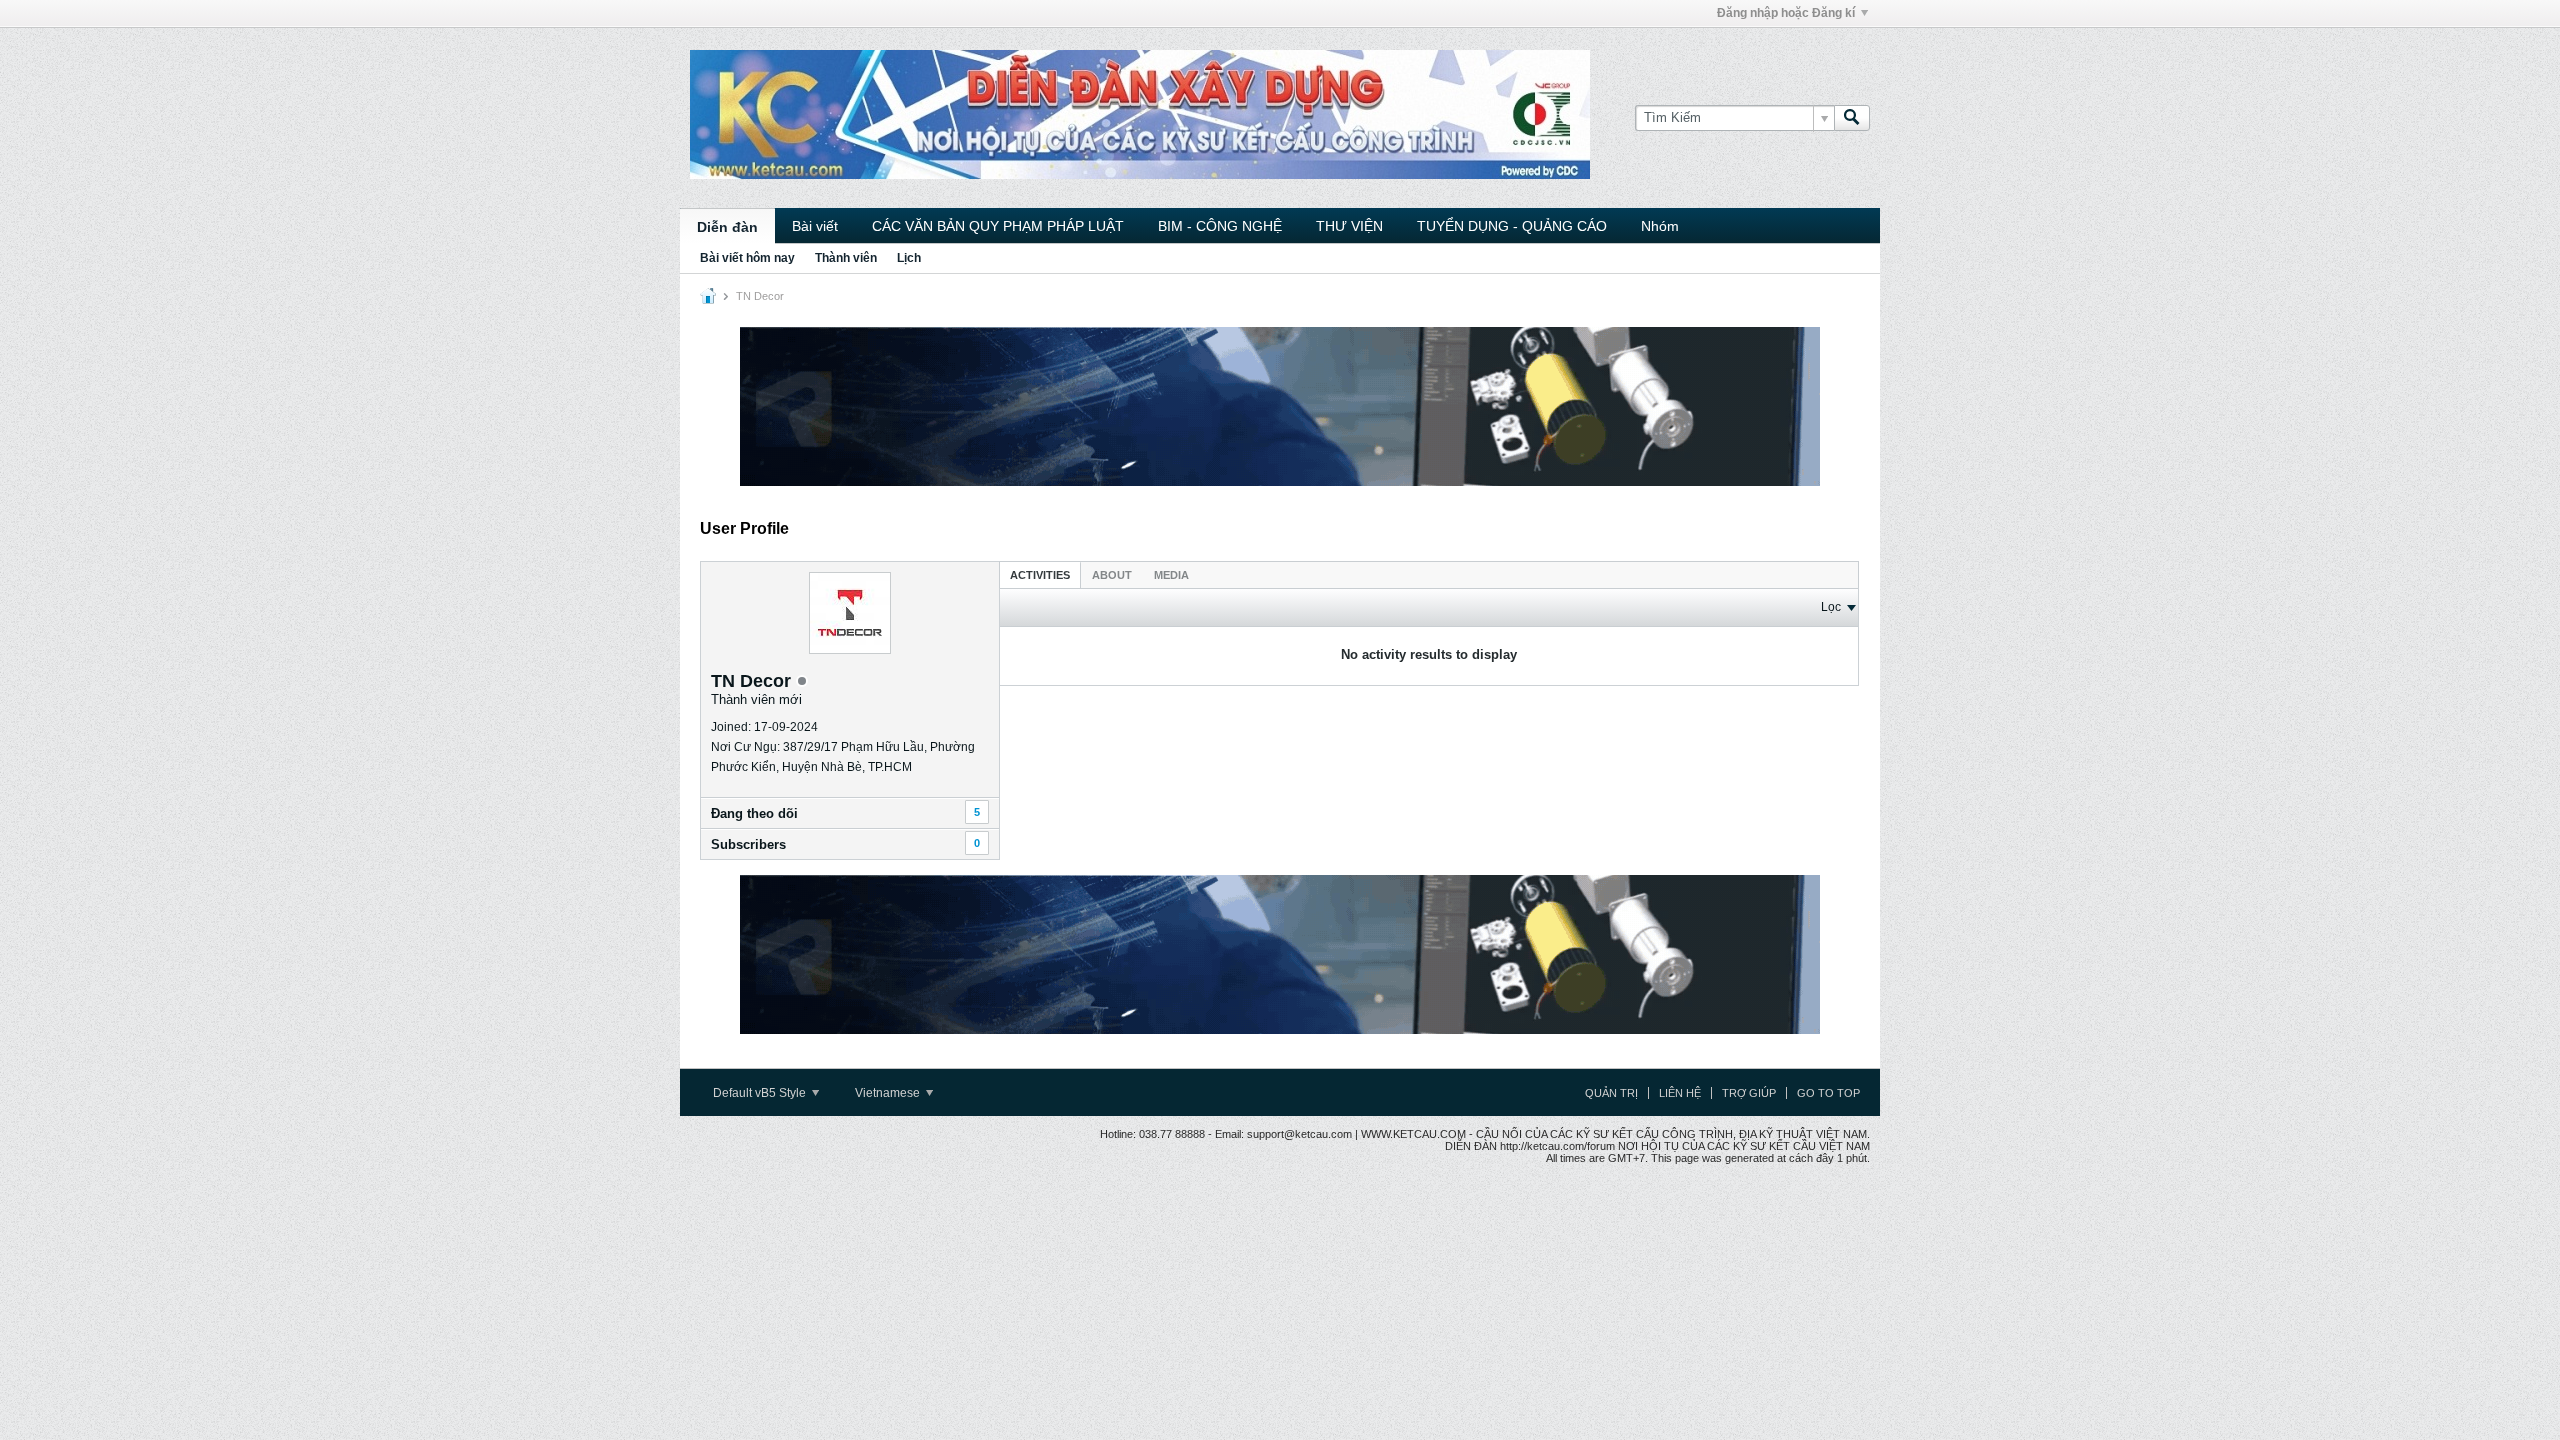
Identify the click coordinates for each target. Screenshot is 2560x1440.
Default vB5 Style (761, 1093)
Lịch (909, 258)
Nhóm (1660, 226)
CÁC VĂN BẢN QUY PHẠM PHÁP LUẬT (998, 226)
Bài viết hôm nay (747, 258)
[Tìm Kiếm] (1852, 118)
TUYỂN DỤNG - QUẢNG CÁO (1512, 226)
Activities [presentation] (1040, 575)
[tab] (1040, 574)
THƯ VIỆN (1349, 226)
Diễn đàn (727, 227)
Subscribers (748, 844)
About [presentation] (1112, 575)
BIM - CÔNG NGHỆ (1220, 226)
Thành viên (846, 258)
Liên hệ (1680, 1093)
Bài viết (815, 226)
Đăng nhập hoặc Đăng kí (1786, 13)
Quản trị (1611, 1093)
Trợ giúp (1749, 1093)
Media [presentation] (1171, 575)
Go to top (1828, 1093)
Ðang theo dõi (754, 813)
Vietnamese (889, 1093)
